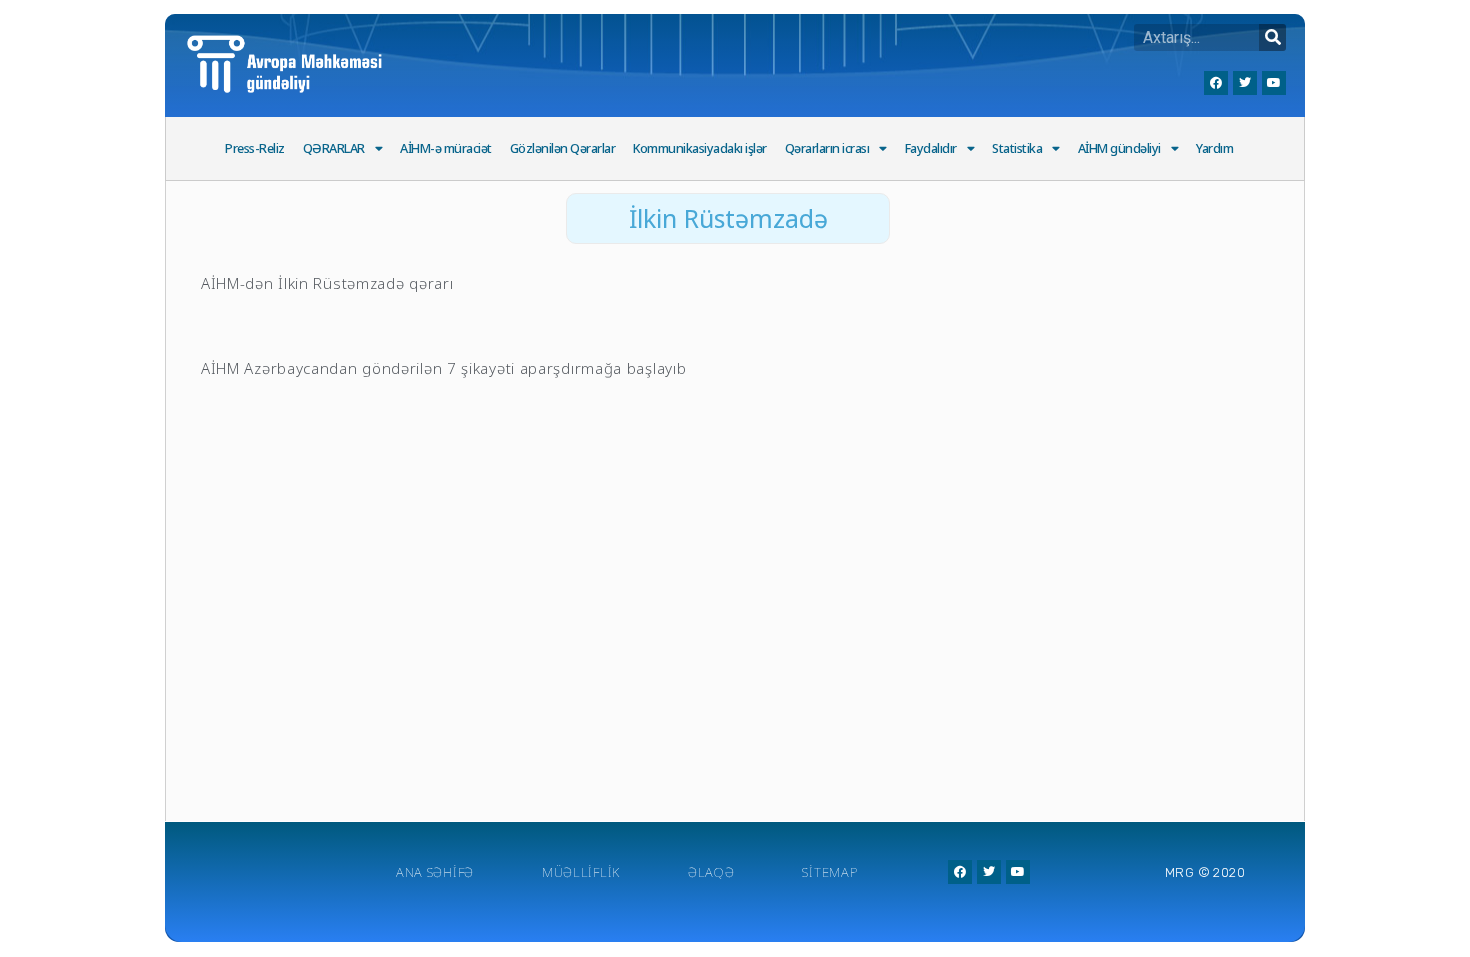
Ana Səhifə (435, 872)
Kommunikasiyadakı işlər (700, 148)
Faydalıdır (931, 148)
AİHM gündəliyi (1119, 148)
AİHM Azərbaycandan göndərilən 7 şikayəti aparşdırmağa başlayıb (443, 368)
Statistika (1017, 148)
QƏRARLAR (334, 148)
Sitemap (829, 872)
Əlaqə (711, 872)
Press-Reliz (255, 148)
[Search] (1272, 37)
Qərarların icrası (827, 148)
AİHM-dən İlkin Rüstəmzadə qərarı (327, 283)
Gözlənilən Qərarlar (563, 148)
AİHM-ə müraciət (446, 148)
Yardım (1214, 148)
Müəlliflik (581, 872)
